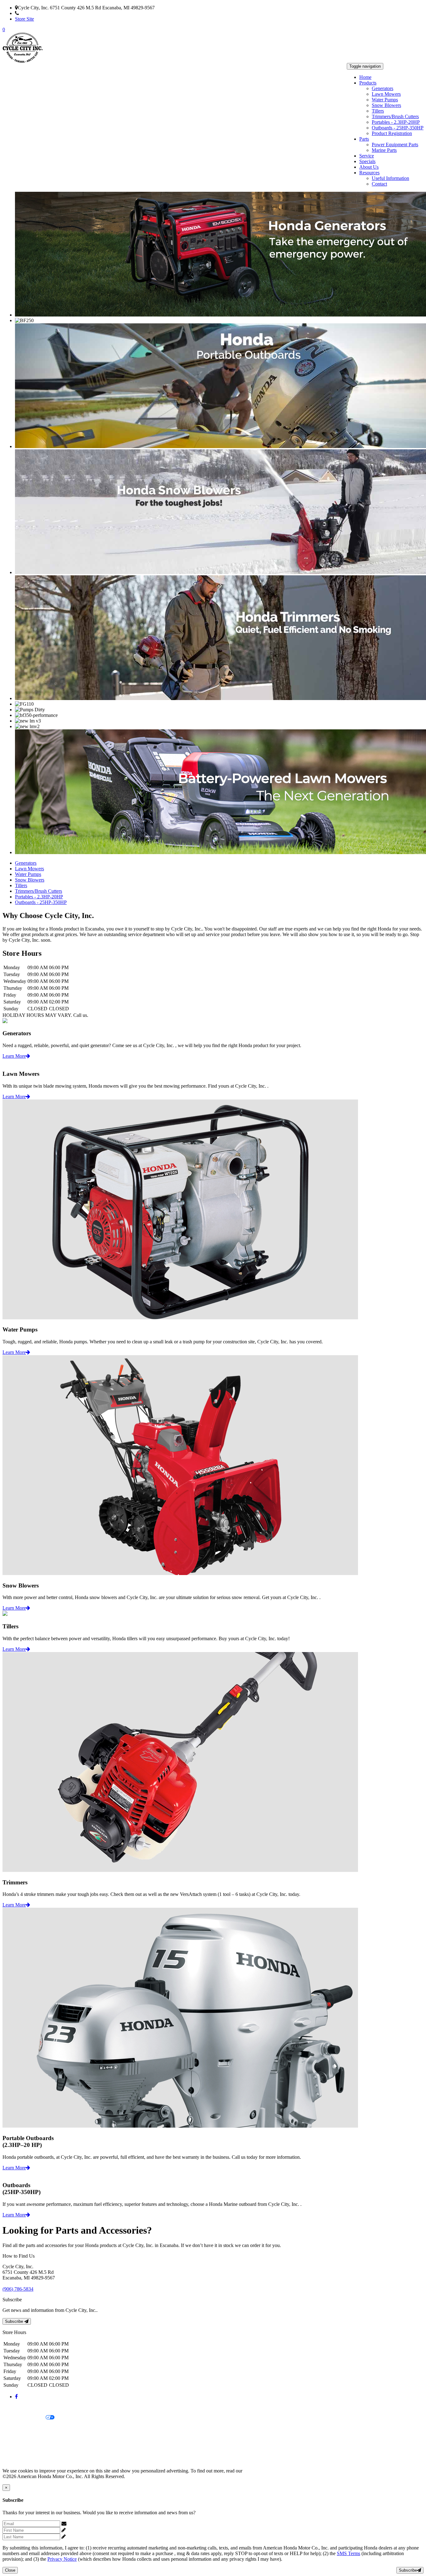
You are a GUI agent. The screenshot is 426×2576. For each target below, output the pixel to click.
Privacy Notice (17, 2407)
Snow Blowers (386, 105)
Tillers (378, 111)
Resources (369, 173)
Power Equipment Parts (395, 145)
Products (368, 83)
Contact (379, 184)
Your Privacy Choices (24, 2418)
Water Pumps (385, 100)
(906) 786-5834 (34, 13)
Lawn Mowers (386, 94)
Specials (367, 161)
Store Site (24, 19)
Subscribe (15, 2321)
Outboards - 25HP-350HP (398, 128)
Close (10, 2570)
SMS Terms (14, 2439)
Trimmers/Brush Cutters (395, 116)
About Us (369, 167)
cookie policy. (257, 2471)
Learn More (14, 1056)
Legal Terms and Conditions (30, 2428)
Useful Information (390, 178)
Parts (364, 139)
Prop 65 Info (15, 2450)
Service (367, 156)
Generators (382, 88)
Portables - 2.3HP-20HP (396, 122)
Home (365, 77)
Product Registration (392, 133)
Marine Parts (384, 150)
